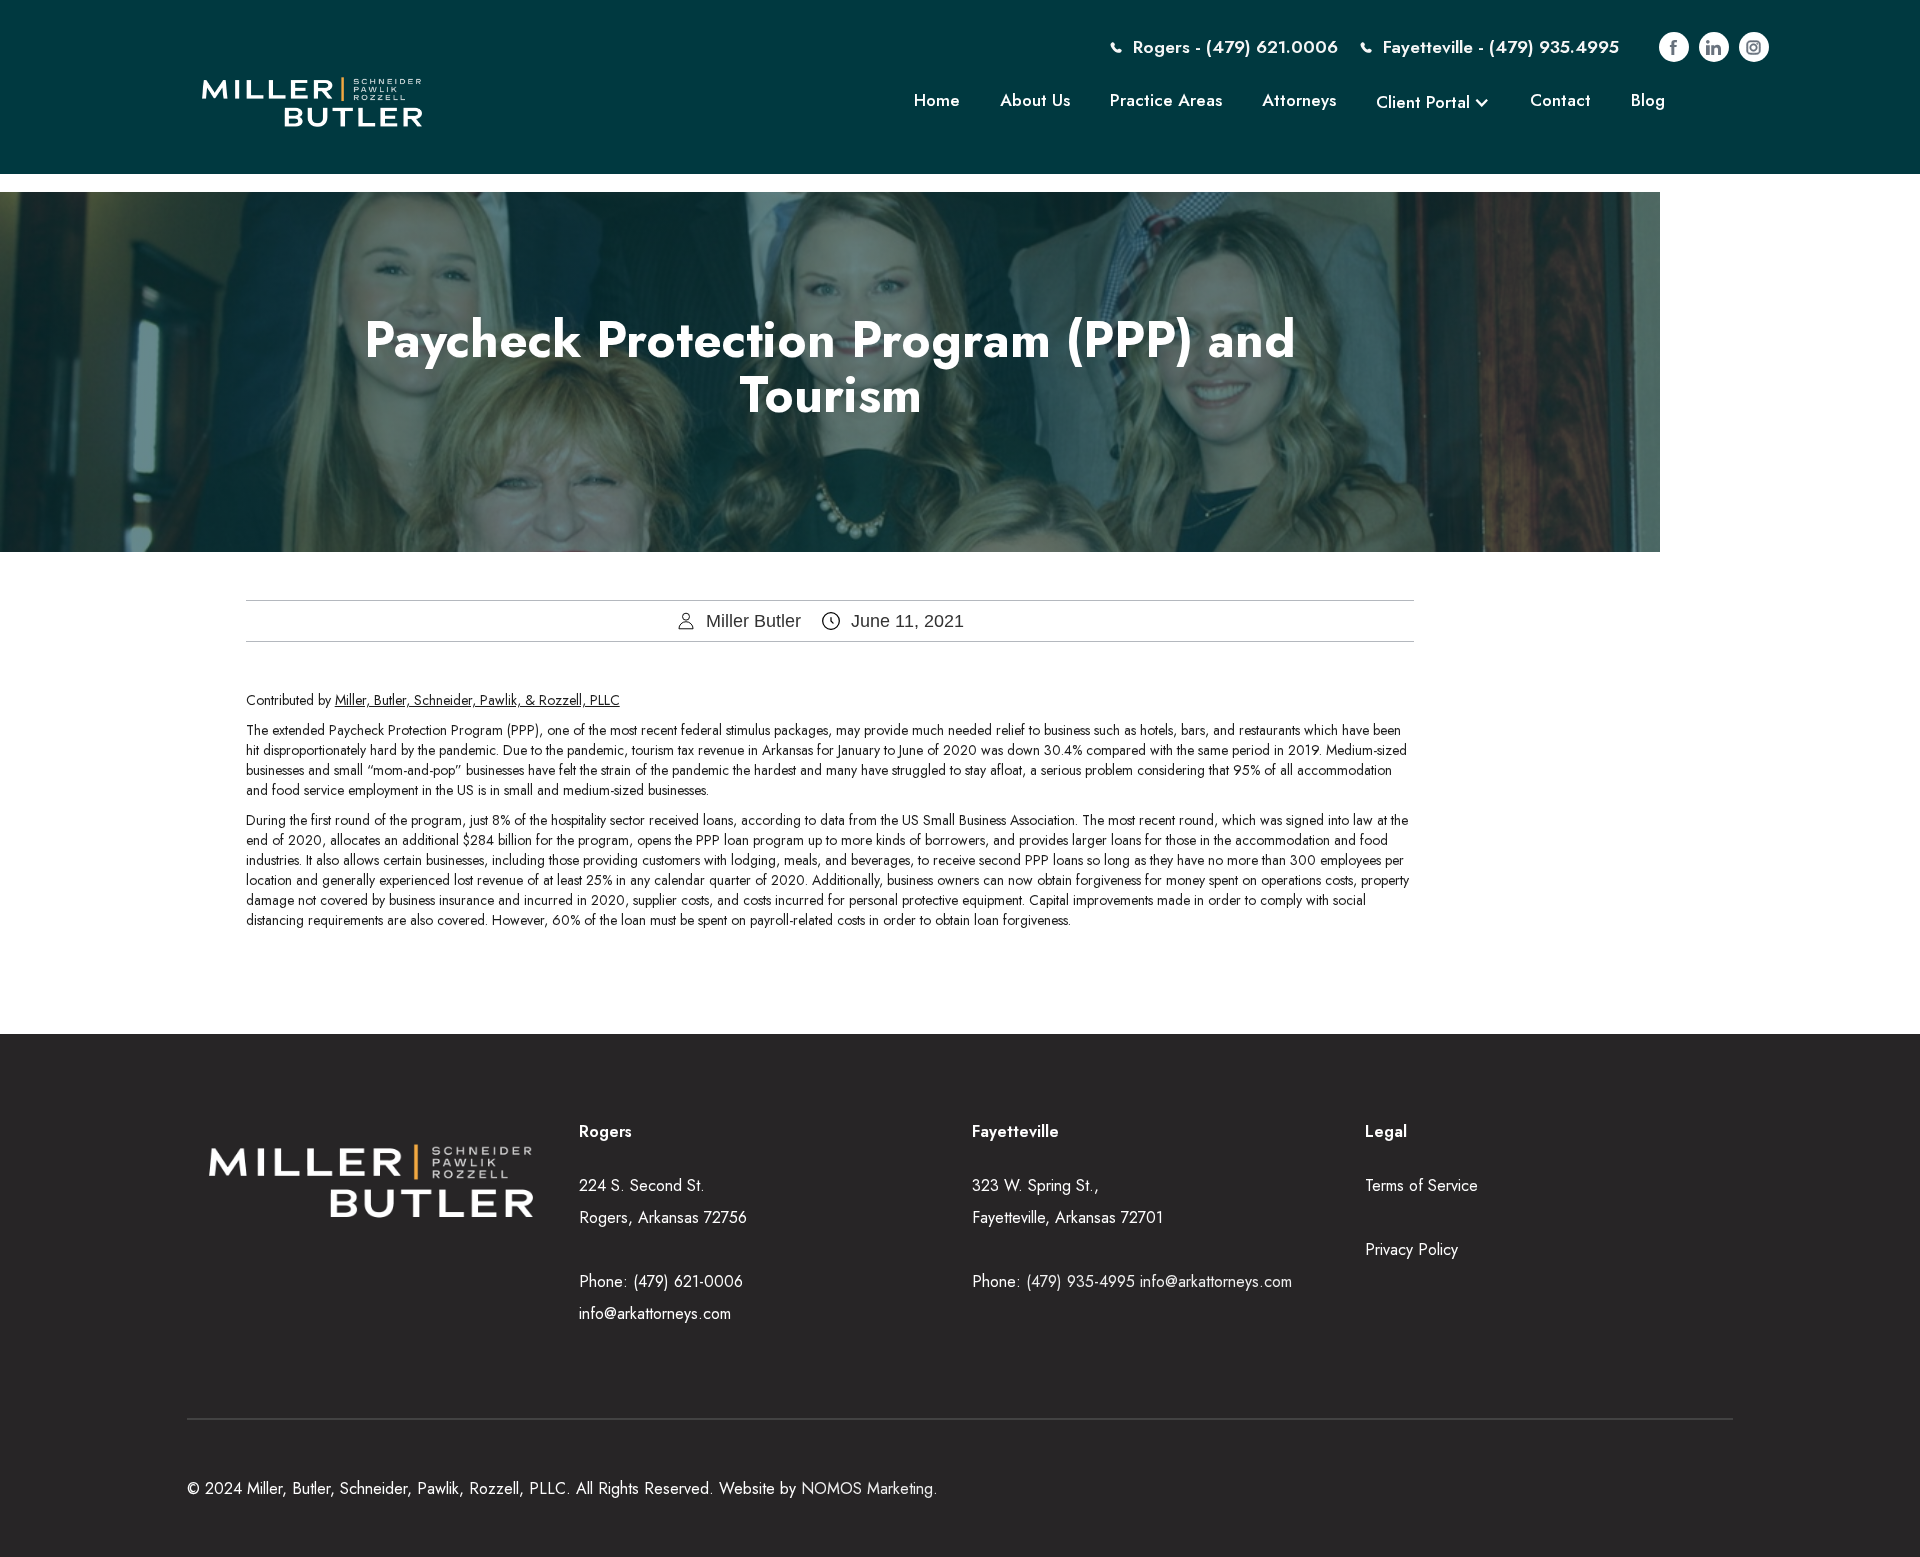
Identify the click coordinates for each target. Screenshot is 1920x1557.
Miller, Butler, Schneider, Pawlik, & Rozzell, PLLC (477, 700)
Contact (1560, 100)
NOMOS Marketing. (869, 1488)
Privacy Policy (1411, 1249)
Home (937, 100)
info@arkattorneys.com (655, 1313)
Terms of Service (1421, 1185)
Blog (1648, 100)
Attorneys (1299, 100)
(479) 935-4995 (1083, 1281)
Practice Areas (1166, 100)
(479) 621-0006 (688, 1281)
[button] (1433, 102)
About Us (1035, 100)
